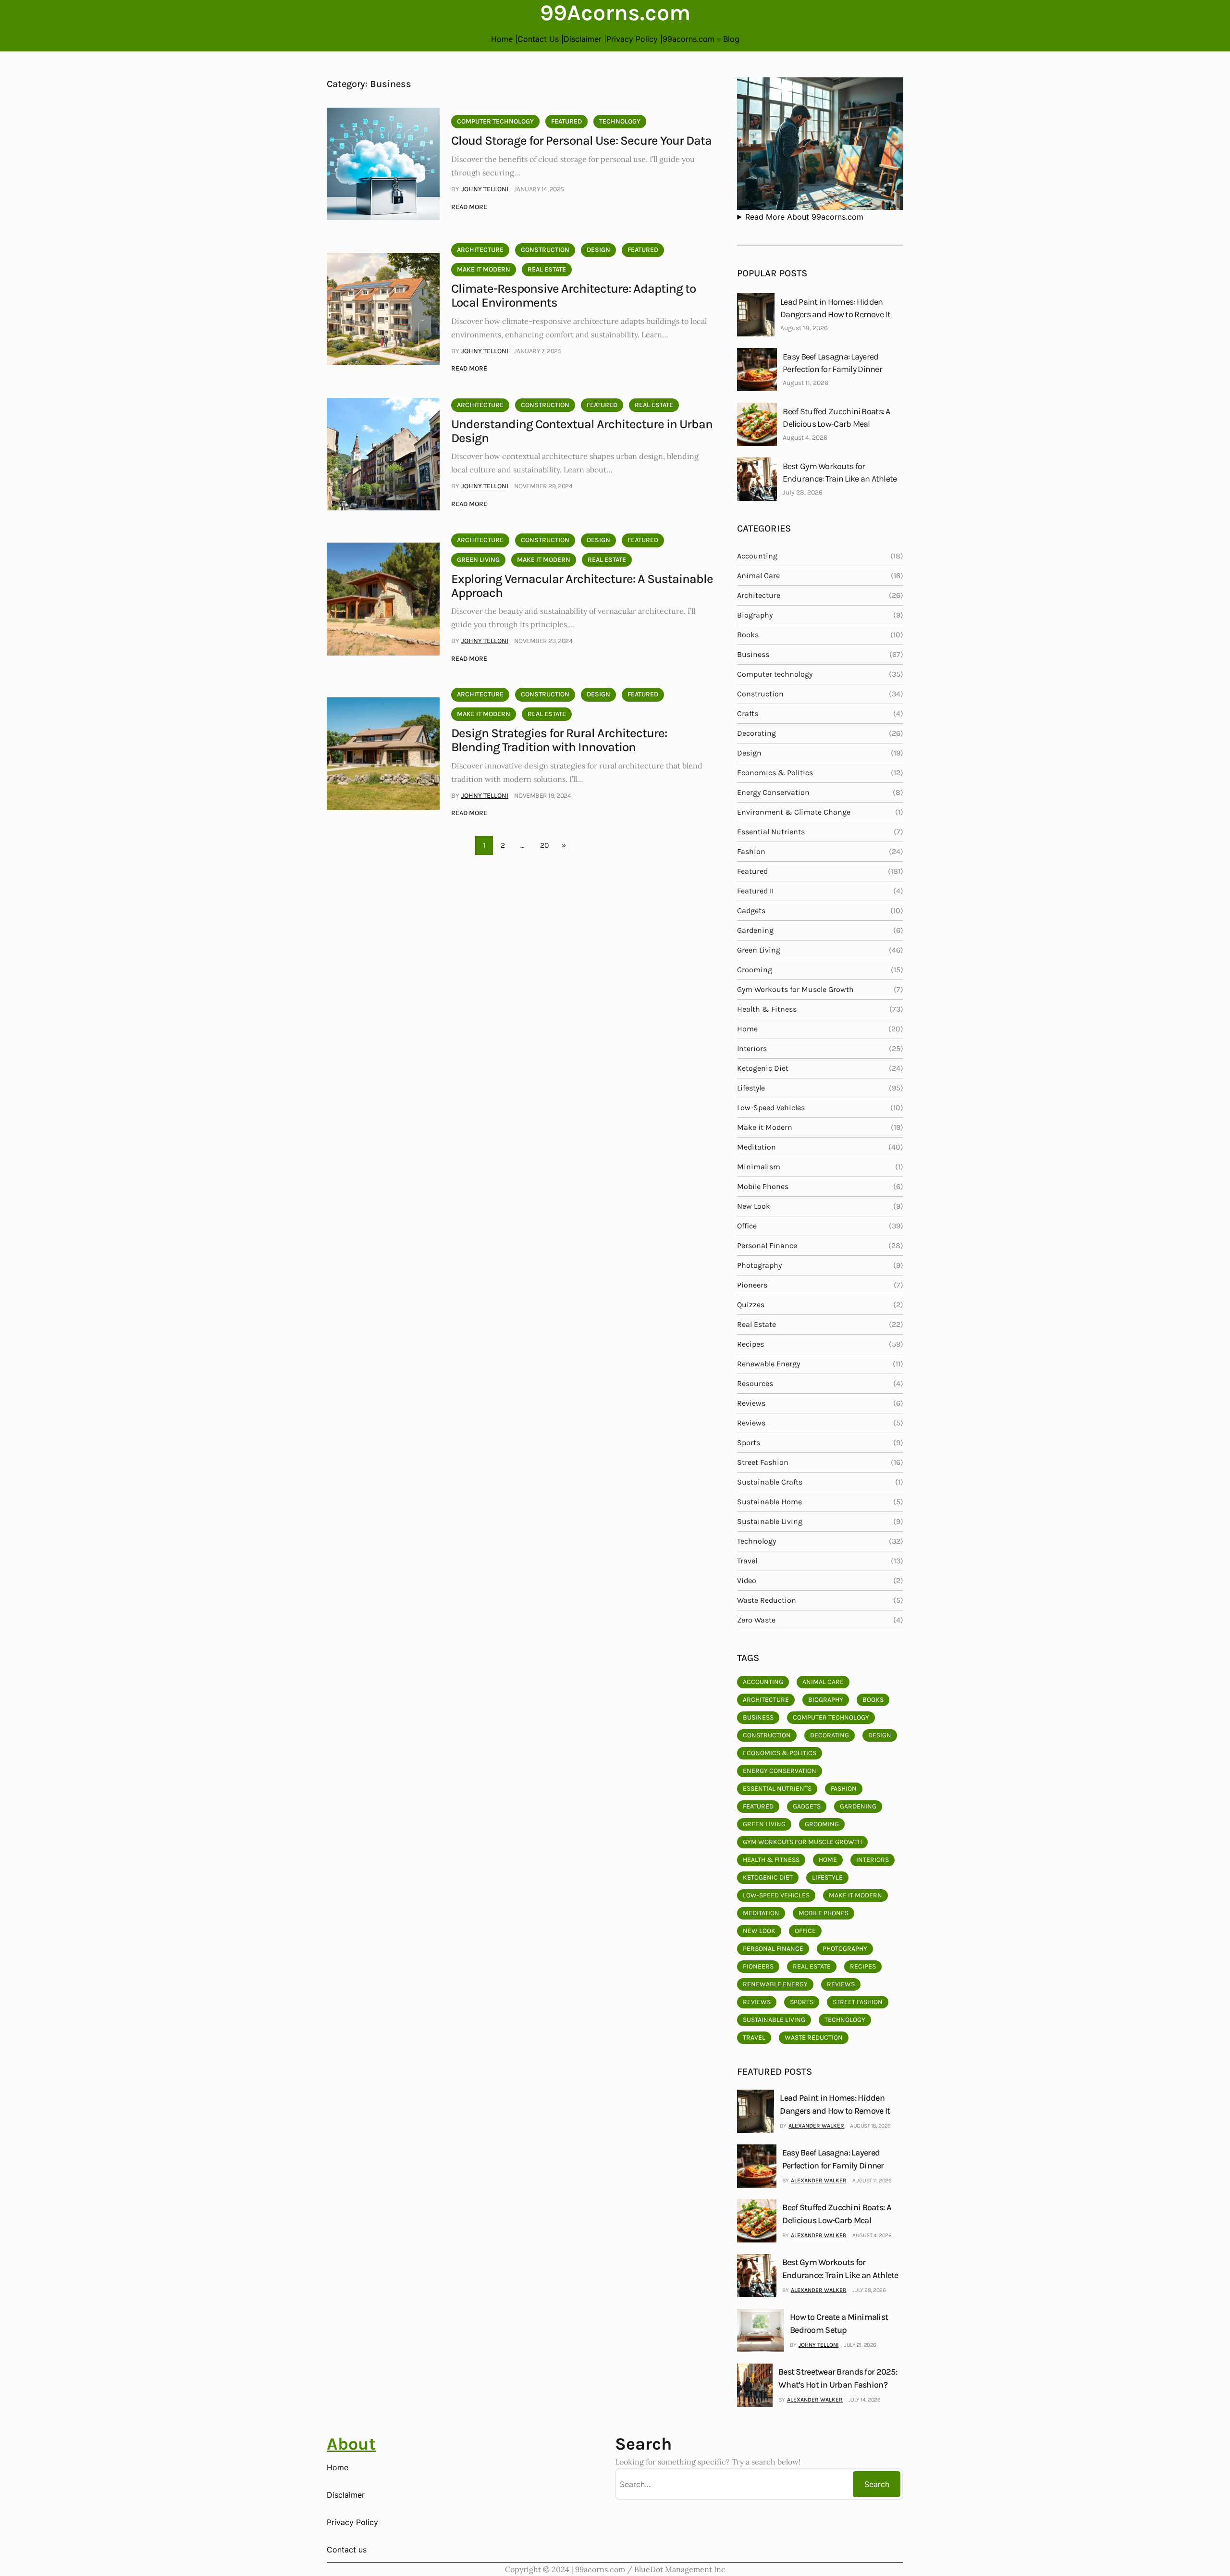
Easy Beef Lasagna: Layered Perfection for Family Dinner (832, 363)
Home (747, 1029)
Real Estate (547, 269)
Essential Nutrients (771, 832)
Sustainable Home (769, 1502)
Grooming (755, 970)
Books (748, 635)
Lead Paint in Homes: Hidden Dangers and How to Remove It (835, 308)
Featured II (755, 891)
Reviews (751, 1403)
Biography (755, 615)
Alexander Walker (816, 2126)
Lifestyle (751, 1088)
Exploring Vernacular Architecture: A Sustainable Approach (582, 586)
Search (877, 2484)
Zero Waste (756, 1620)
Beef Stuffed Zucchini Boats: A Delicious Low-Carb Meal (836, 418)
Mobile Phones (763, 1186)
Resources (755, 1383)
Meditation (756, 1147)
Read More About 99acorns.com (804, 217)
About (351, 2444)
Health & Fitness (767, 1009)
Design (598, 250)
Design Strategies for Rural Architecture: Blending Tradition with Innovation (559, 740)
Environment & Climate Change (794, 812)
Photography (759, 1265)
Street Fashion (763, 1462)
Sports (749, 1443)
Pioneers (752, 1285)
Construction (545, 250)
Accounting (757, 556)
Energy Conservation (773, 792)
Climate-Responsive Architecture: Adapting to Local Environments (573, 296)
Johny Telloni (485, 189)
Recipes (750, 1344)
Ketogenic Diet (763, 1068)
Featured (566, 121)
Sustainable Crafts (770, 1482)
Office (747, 1226)
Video (747, 1580)
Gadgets (751, 910)
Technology (620, 121)
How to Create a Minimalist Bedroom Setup (839, 2323)
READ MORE (469, 208)
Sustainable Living (770, 1521)
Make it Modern (484, 269)
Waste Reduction (767, 1600)
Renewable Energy (769, 1364)
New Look (754, 1206)
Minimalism (759, 1167)
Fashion (751, 851)
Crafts (748, 713)
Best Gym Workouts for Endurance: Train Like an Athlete (840, 472)
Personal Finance (767, 1245)
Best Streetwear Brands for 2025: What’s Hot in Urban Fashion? (838, 2378)
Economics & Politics (775, 773)
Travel (747, 1561)
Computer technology (495, 121)
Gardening (755, 930)
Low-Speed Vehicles (771, 1108)
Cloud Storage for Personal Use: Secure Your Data (581, 141)
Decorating (756, 733)
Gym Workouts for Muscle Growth (795, 989)
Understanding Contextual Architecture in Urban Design (582, 431)
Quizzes (751, 1305)
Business (753, 654)
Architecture (480, 250)
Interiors (752, 1048)
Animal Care (758, 576)
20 (545, 845)
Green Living (478, 560)
